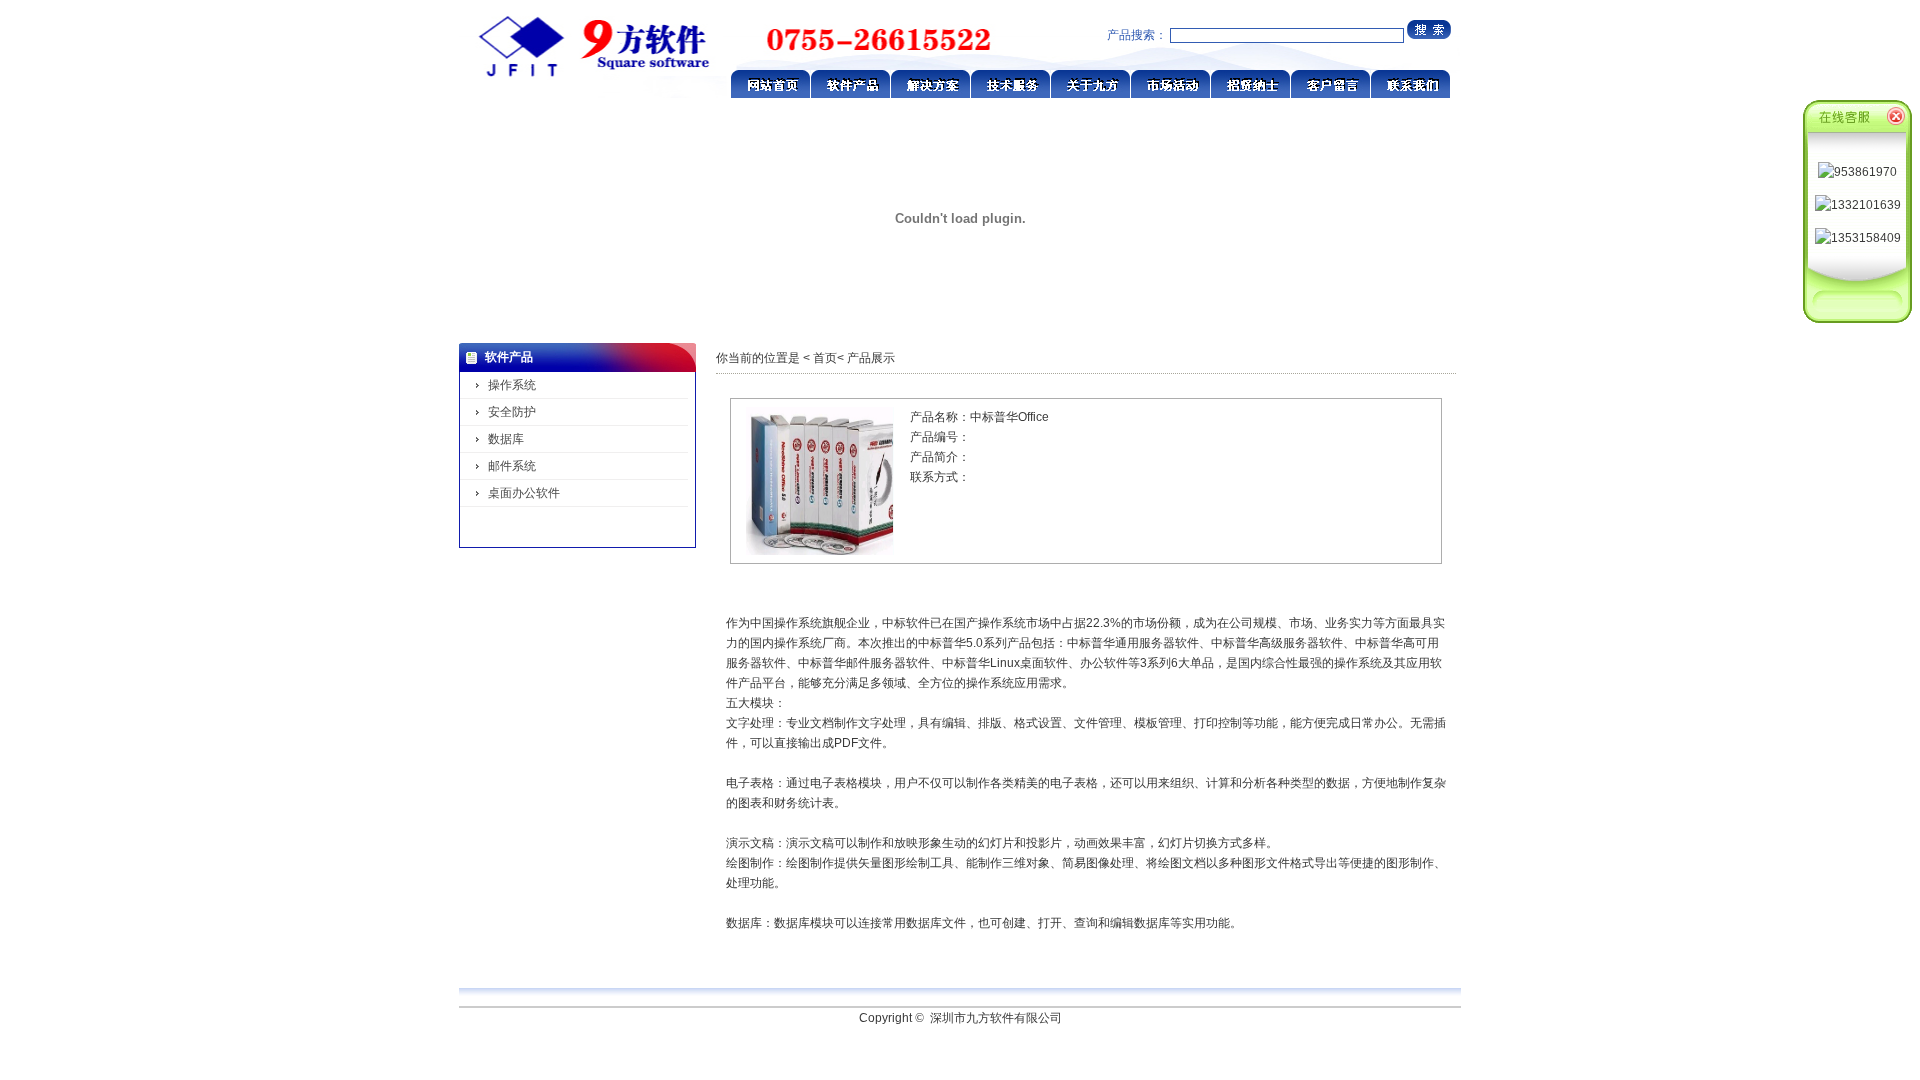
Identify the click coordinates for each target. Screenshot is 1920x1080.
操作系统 (512, 385)
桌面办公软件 (524, 493)
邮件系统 (512, 466)
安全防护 (512, 412)
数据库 (506, 439)
